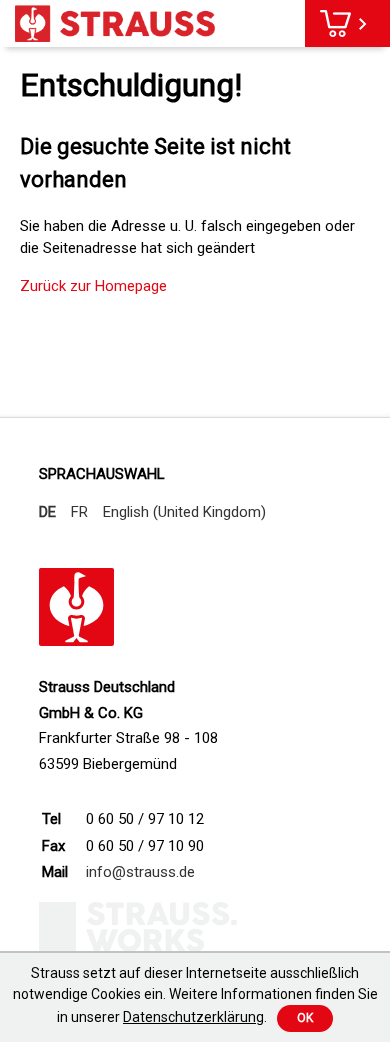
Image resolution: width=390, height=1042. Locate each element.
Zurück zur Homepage (93, 286)
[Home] (115, 23)
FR (79, 512)
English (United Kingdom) (184, 512)
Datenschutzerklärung (193, 1017)
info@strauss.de (140, 872)
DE (47, 512)
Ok (305, 1018)
